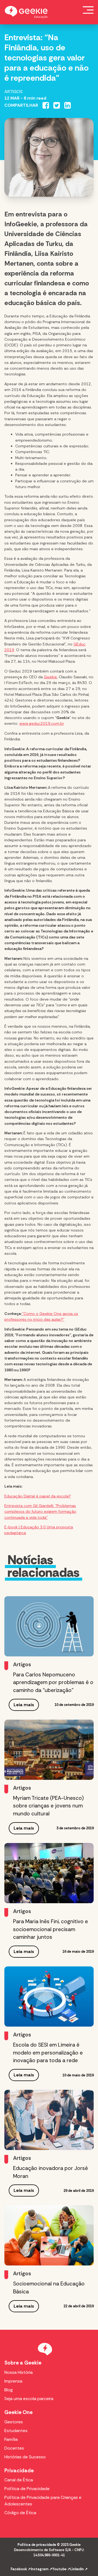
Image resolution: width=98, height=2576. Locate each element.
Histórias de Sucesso (25, 2457)
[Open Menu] (88, 10)
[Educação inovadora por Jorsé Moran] (49, 2120)
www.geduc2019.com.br (42, 723)
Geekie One (19, 2412)
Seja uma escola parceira (29, 2399)
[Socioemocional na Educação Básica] (49, 2235)
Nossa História (19, 2372)
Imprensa (13, 2381)
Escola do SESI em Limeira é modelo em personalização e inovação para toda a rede (48, 2053)
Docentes (14, 2448)
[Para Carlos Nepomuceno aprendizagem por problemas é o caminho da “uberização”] (49, 1626)
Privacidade (19, 2471)
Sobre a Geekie (23, 2363)
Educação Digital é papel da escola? (38, 1496)
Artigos (13, 92)
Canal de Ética (19, 2480)
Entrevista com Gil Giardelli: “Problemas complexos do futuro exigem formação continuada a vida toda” (40, 1512)
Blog (9, 2390)
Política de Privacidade (27, 2489)
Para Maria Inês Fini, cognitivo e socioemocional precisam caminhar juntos (50, 1929)
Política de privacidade (37, 2545)
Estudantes (16, 2431)
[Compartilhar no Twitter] (57, 105)
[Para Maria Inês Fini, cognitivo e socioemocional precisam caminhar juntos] (49, 1873)
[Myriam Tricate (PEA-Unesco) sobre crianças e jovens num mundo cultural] (49, 1750)
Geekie (50, 677)
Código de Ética (20, 2513)
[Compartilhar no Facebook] (46, 105)
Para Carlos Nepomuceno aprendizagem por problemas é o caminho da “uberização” (53, 1683)
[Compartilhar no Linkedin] (68, 105)
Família (11, 2439)
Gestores (14, 2422)
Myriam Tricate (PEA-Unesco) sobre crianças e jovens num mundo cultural (48, 1806)
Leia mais (24, 1705)
